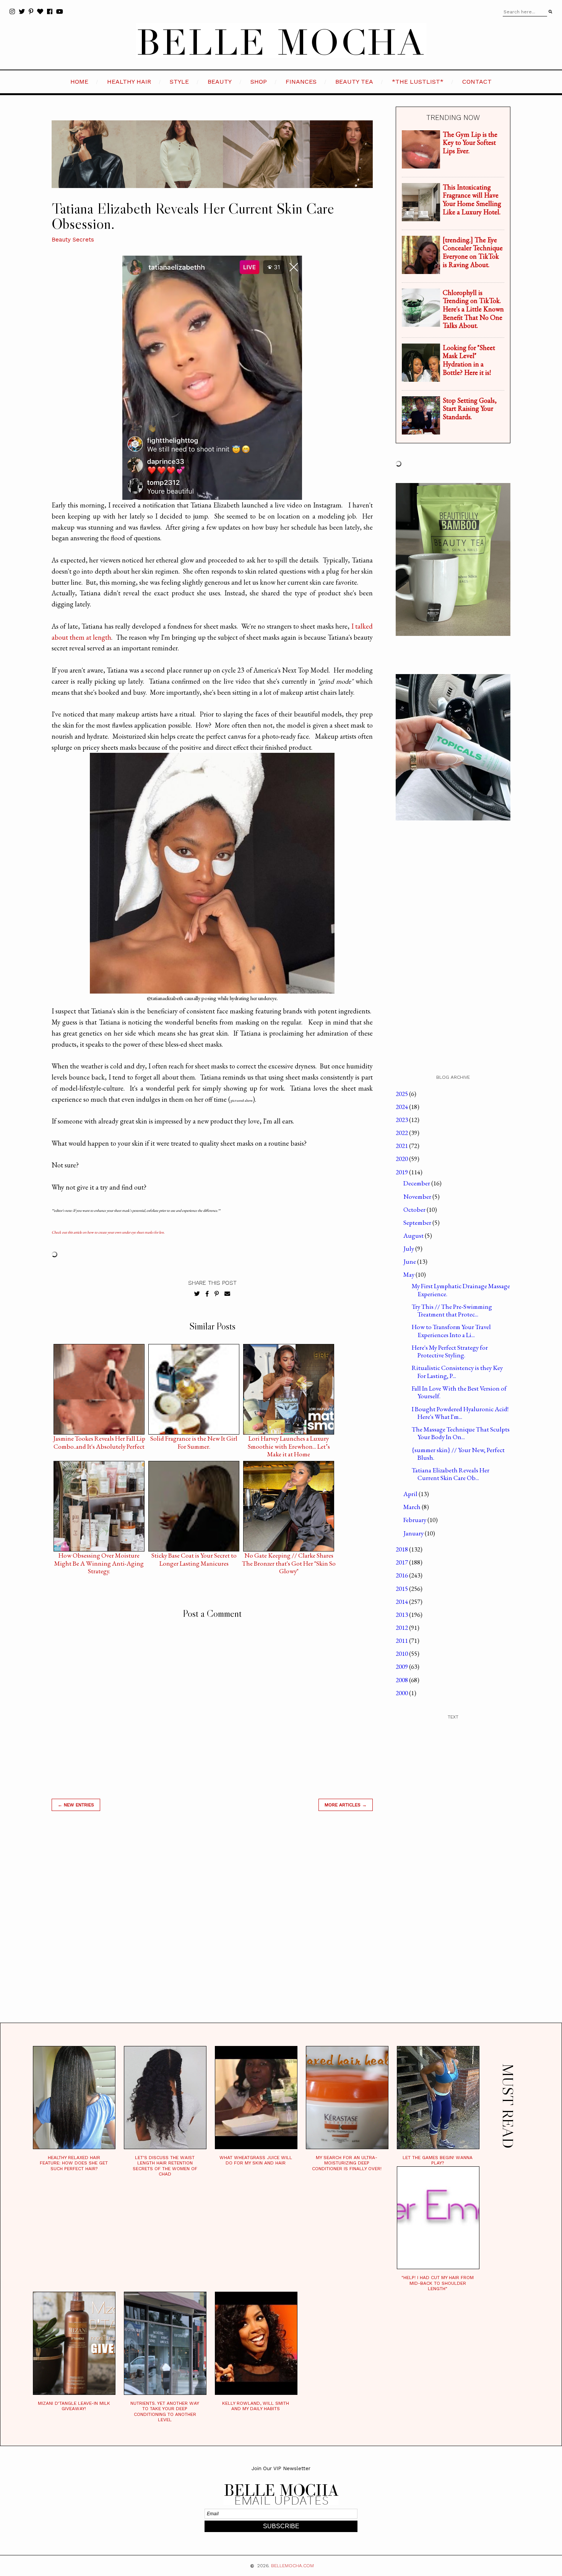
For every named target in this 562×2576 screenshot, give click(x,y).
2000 (402, 1693)
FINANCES (301, 82)
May (409, 1274)
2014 (402, 1602)
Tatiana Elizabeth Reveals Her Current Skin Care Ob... (451, 1474)
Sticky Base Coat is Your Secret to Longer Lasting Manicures (194, 1557)
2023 (402, 1120)
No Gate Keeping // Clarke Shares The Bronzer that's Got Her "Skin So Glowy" (289, 1557)
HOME (79, 82)
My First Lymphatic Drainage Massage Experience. (461, 1290)
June (410, 1261)
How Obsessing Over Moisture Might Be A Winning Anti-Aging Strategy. (99, 1557)
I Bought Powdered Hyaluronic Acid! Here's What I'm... (460, 1413)
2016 (402, 1575)
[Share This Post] (207, 1294)
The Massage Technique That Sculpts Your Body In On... (461, 1433)
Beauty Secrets (73, 240)
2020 (402, 1159)
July (409, 1248)
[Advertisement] (212, 1926)
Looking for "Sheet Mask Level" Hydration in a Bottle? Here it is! (469, 360)
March (413, 1507)
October (415, 1209)
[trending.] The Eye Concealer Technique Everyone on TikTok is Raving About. (473, 252)
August (414, 1235)
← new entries (76, 1805)
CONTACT (477, 82)
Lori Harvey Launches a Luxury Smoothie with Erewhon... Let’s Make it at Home (289, 1440)
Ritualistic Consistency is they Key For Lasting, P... (457, 1371)
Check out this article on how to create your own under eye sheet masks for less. (108, 1232)
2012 (402, 1628)
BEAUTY (220, 82)
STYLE (179, 82)
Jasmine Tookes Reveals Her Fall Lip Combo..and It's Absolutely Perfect (99, 1440)
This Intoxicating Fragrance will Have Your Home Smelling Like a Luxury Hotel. (472, 199)
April (411, 1494)
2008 (402, 1680)
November (418, 1196)
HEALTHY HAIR (129, 82)
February (415, 1520)
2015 (402, 1589)
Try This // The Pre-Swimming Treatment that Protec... (452, 1310)
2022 (402, 1133)
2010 (402, 1654)
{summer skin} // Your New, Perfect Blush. (458, 1454)
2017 (402, 1562)
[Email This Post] (227, 1294)
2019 (402, 1172)
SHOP (259, 82)
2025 (402, 1094)
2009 (402, 1667)
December (417, 1183)
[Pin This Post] (217, 1294)
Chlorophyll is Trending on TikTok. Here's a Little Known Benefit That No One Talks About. (473, 309)
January (414, 1533)
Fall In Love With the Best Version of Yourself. (459, 1392)
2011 (402, 1641)
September (418, 1222)
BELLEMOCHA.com (292, 2566)
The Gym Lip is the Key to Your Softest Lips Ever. (470, 143)
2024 (402, 1107)
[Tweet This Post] (197, 1294)
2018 (402, 1549)
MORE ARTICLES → (346, 1805)
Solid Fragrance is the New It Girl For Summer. (194, 1440)
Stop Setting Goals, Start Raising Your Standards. (470, 409)
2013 (402, 1615)
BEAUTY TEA (354, 82)
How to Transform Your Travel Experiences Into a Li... (451, 1331)
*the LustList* (418, 82)
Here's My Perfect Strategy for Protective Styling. (450, 1351)
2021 (402, 1146)
